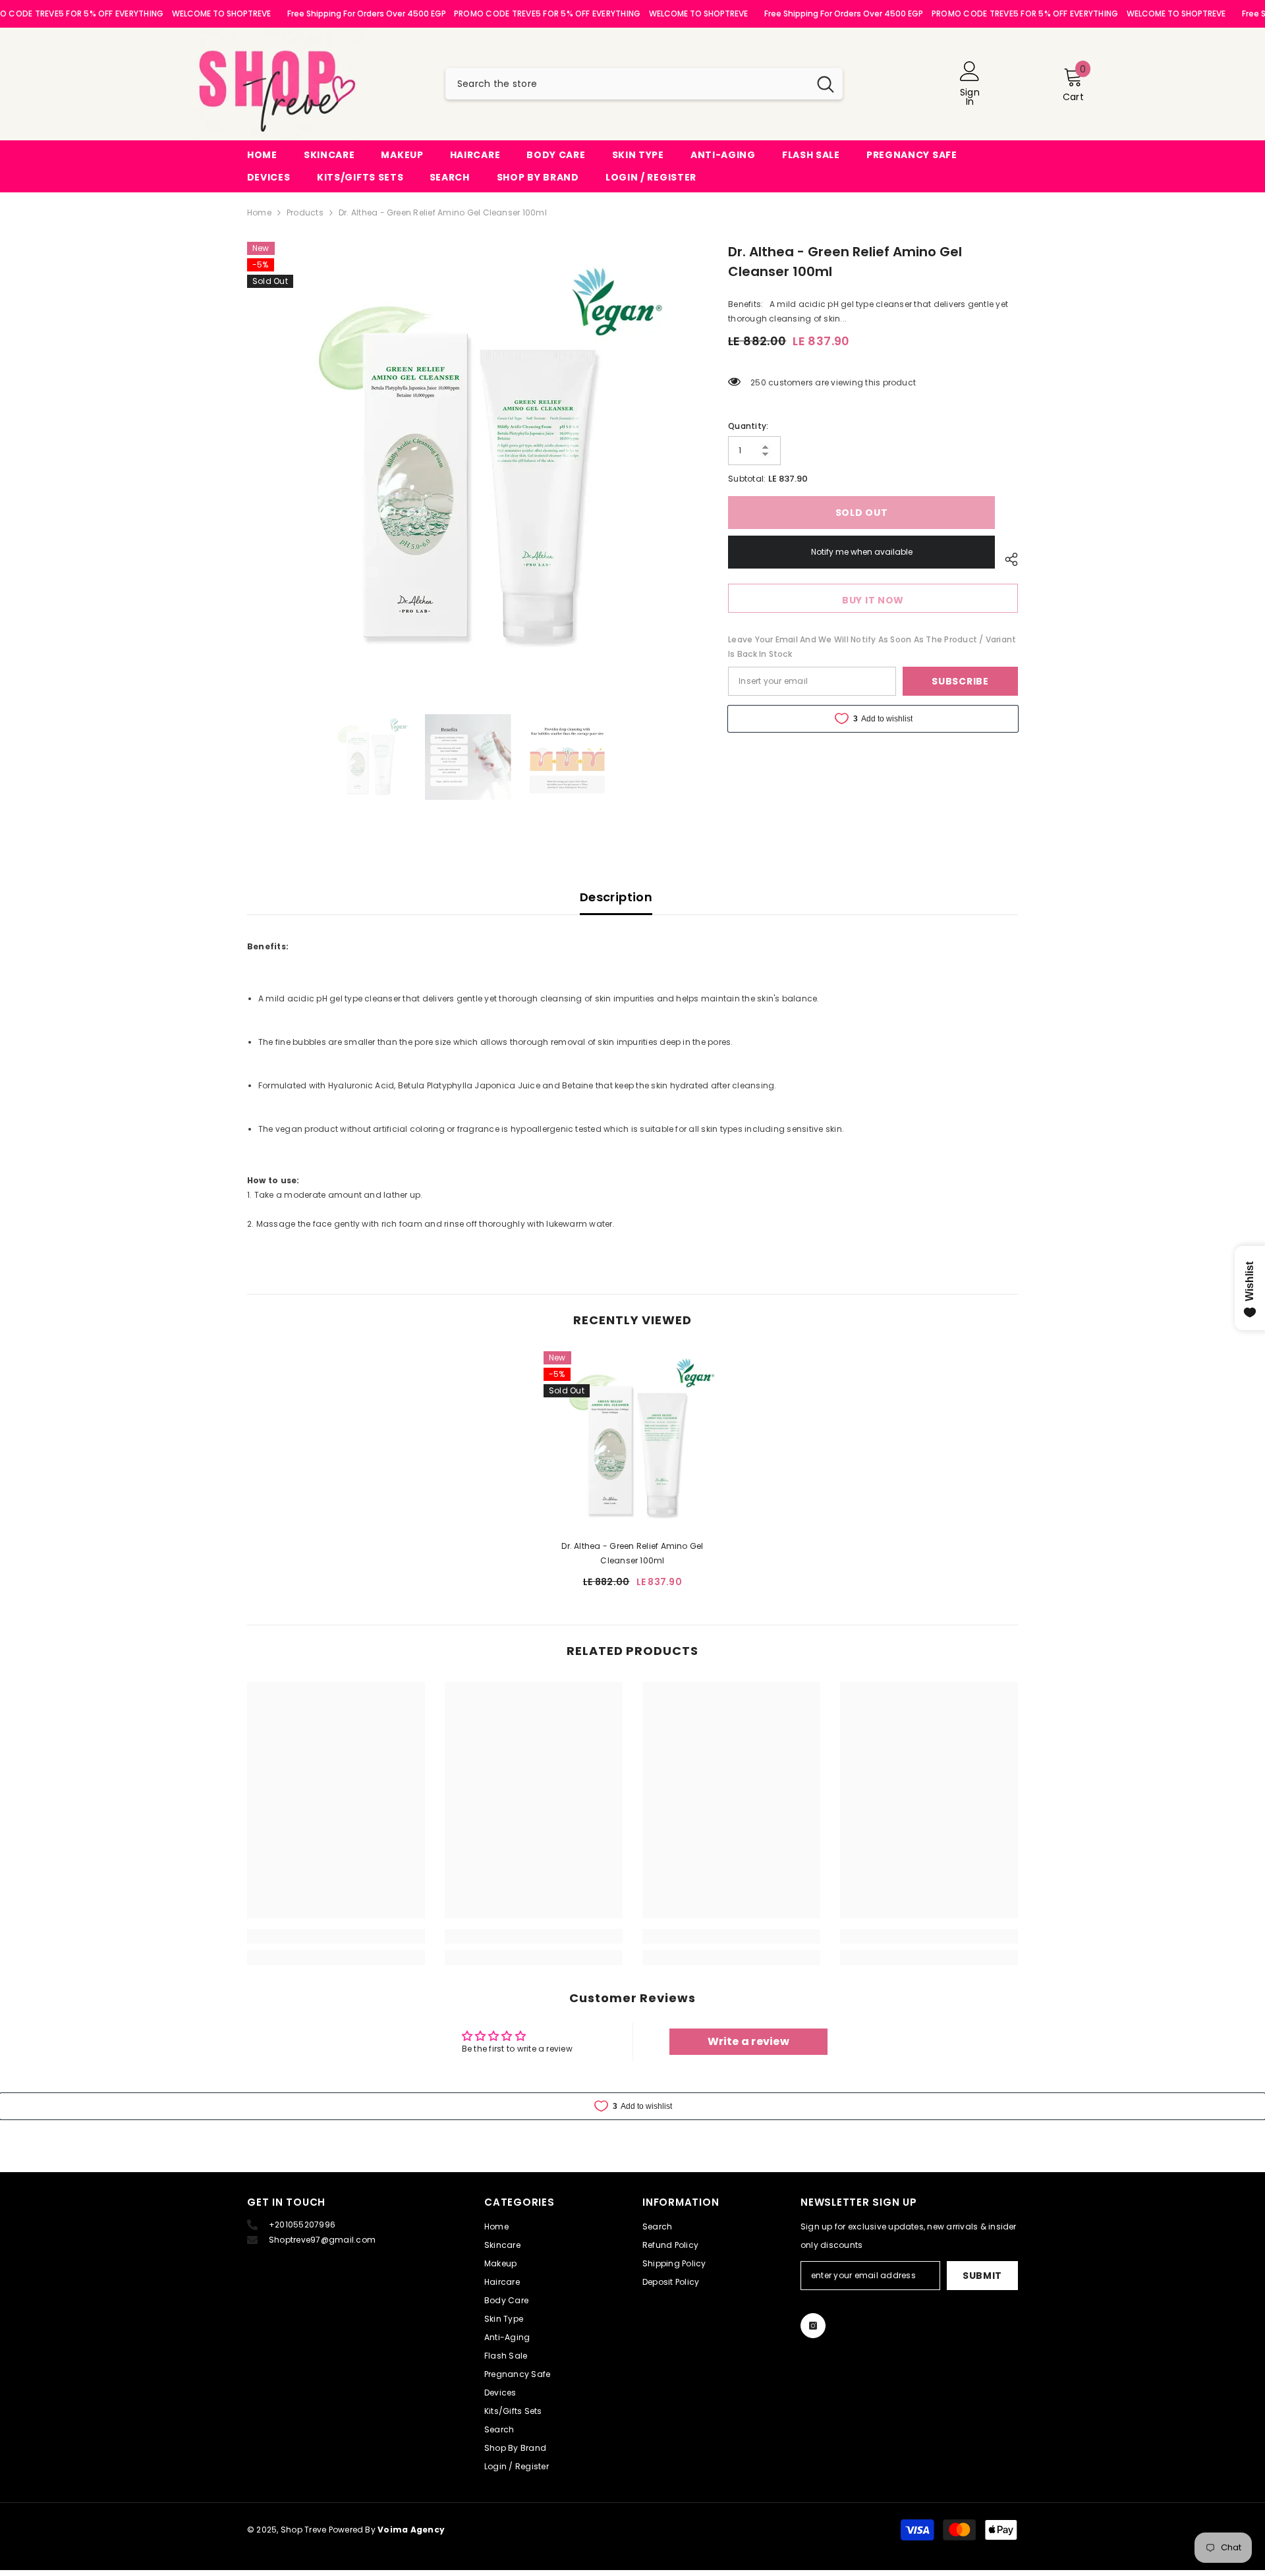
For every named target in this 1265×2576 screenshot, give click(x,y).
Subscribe (960, 681)
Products (305, 212)
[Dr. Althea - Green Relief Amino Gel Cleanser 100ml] (632, 1440)
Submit (982, 2276)
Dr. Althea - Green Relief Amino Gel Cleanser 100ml (632, 1553)
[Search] (644, 84)
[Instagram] (813, 2326)
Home (259, 212)
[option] (468, 461)
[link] (336, 1936)
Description (616, 897)
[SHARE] (1006, 559)
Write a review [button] (748, 2041)
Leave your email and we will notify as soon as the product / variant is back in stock (872, 647)
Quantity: (748, 426)
